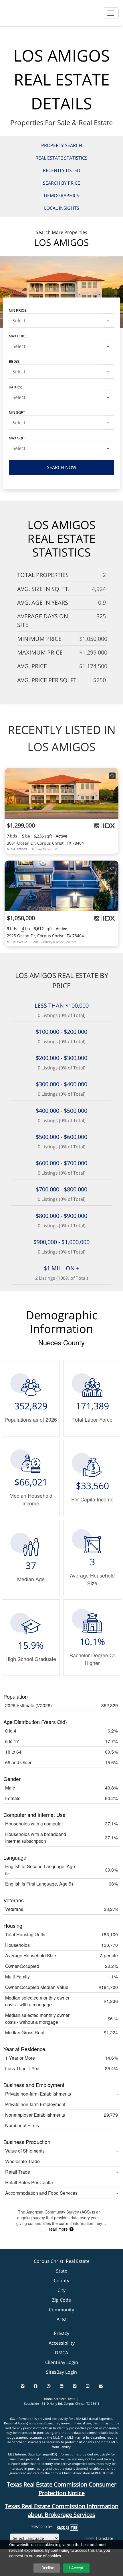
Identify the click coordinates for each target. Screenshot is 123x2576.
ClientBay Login (62, 2362)
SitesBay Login (61, 2372)
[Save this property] (112, 776)
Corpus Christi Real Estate (62, 2261)
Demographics (61, 195)
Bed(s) (15, 361)
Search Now (62, 467)
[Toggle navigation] (111, 13)
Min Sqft (17, 412)
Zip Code (61, 2300)
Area (62, 2319)
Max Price (18, 336)
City (61, 2290)
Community (61, 2310)
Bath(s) (16, 387)
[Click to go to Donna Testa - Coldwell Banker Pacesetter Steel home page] (19, 12)
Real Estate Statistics (61, 158)
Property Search (62, 145)
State (62, 2271)
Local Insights (62, 208)
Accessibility (62, 2343)
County (61, 2281)
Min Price (18, 310)
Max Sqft (17, 438)
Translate (104, 2538)
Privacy (61, 2333)
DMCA (61, 2353)
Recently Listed (62, 170)
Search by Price (61, 183)
